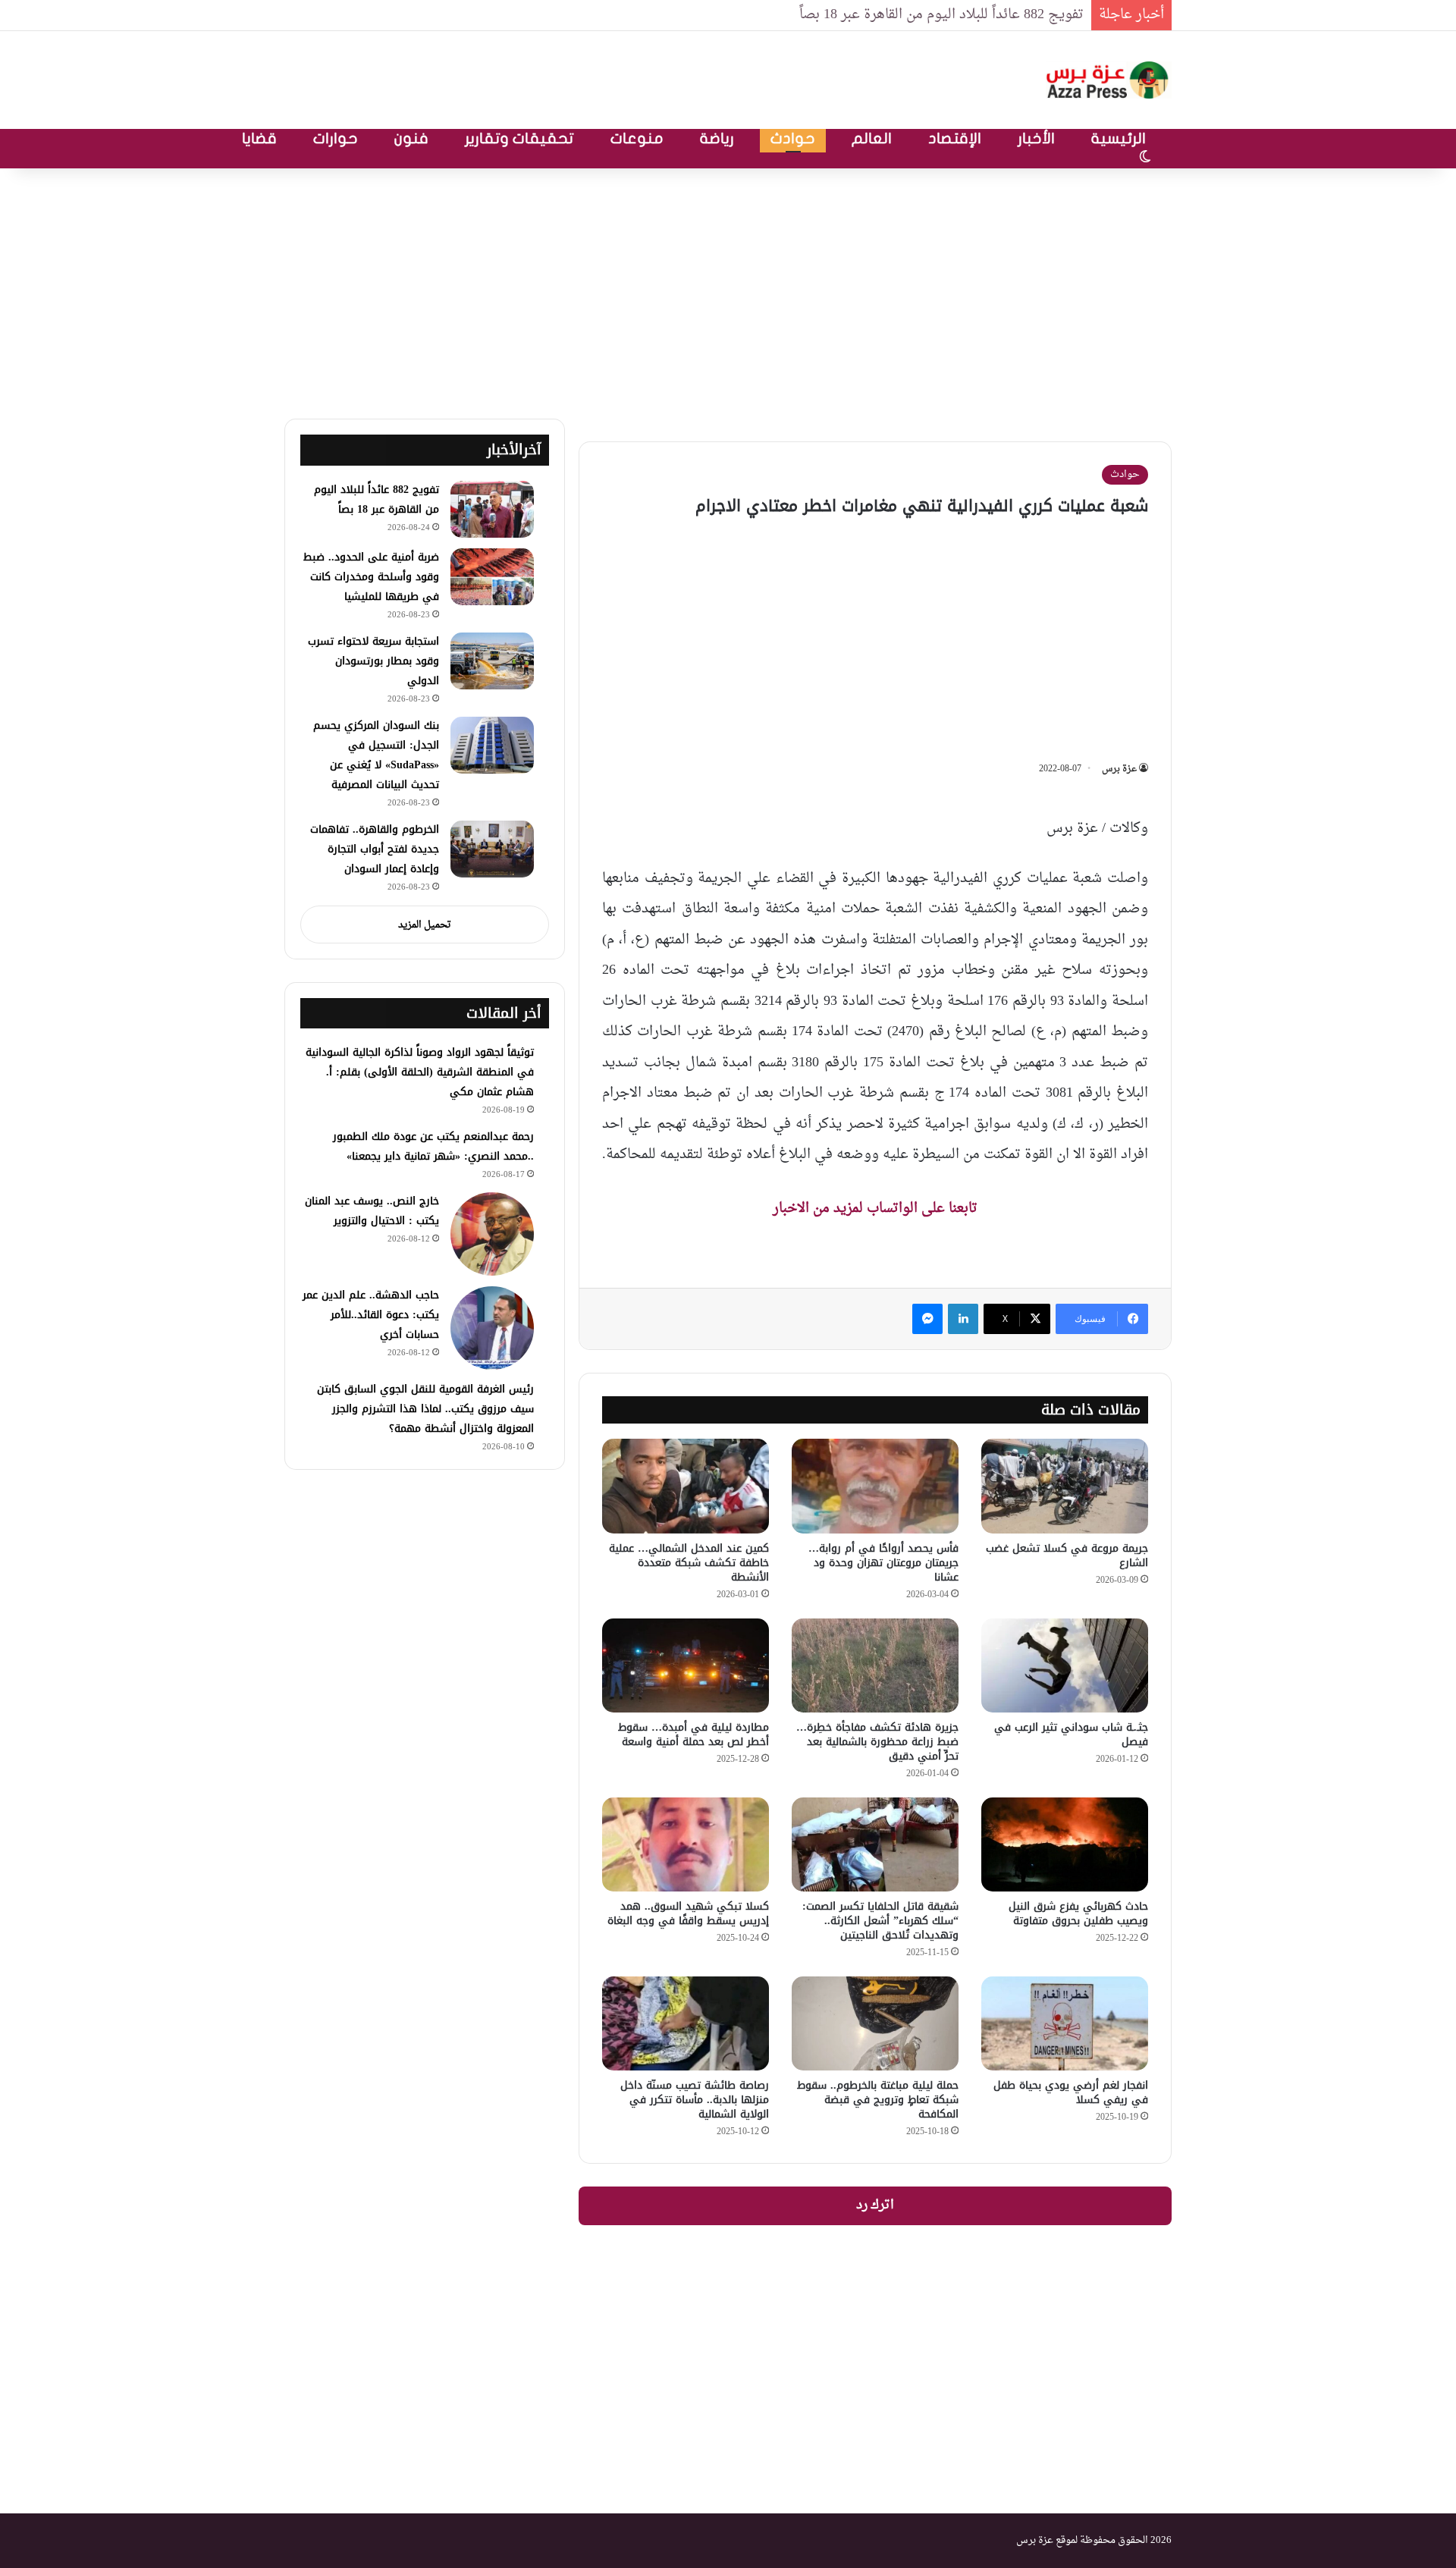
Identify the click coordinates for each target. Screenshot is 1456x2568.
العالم (872, 138)
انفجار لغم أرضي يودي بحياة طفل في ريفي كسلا (1071, 2092)
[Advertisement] (728, 290)
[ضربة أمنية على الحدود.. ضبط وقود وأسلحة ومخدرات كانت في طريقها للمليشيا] (492, 577)
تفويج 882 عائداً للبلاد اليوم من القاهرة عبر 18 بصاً (377, 499)
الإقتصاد (955, 138)
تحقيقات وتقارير (519, 138)
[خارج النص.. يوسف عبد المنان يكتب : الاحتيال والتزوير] (492, 1234)
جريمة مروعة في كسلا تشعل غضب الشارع (1067, 1556)
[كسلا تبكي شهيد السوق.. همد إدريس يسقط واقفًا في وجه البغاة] (686, 1844)
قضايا (259, 138)
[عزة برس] (1109, 80)
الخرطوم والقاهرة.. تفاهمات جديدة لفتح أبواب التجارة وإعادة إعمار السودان (375, 849)
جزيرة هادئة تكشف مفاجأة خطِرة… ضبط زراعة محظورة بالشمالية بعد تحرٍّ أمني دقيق (877, 1742)
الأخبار (1036, 138)
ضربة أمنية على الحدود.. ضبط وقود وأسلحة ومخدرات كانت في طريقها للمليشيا (371, 577)
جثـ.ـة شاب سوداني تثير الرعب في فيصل (1071, 1734)
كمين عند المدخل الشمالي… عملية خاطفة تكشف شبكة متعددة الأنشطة (689, 1563)
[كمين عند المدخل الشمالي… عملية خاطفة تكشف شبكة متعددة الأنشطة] (686, 1486)
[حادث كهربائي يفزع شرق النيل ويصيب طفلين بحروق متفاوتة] (1065, 1844)
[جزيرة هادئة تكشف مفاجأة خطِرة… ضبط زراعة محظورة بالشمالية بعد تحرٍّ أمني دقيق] (875, 1665)
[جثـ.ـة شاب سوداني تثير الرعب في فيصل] (1065, 1665)
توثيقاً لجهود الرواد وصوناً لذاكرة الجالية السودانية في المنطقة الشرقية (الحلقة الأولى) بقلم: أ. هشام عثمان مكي (420, 1072)
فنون (411, 138)
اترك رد (875, 2205)
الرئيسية (1119, 138)
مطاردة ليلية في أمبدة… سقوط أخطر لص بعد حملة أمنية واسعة (693, 1734)
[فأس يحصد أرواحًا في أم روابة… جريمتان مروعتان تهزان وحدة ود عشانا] (875, 1486)
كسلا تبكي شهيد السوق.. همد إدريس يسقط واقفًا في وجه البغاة (688, 1913)
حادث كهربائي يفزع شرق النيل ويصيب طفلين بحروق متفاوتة (1078, 1913)
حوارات (336, 138)
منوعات (637, 138)
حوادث (793, 138)
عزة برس (1119, 769)
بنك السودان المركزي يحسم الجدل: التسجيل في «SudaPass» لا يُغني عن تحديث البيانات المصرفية (376, 755)
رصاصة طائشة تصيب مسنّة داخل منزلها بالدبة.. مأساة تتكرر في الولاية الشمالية (695, 2100)
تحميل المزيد (425, 925)
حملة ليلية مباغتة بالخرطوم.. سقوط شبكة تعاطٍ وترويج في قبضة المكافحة (878, 2100)
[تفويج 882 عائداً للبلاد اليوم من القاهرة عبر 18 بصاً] (492, 509)
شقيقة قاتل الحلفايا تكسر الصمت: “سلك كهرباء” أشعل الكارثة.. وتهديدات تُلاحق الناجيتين (880, 1921)
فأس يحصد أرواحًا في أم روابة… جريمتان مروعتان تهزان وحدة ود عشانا (883, 1563)
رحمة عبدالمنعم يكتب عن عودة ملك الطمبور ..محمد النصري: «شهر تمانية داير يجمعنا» (433, 1146)
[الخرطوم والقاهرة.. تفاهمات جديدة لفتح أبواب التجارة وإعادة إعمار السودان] (492, 849)
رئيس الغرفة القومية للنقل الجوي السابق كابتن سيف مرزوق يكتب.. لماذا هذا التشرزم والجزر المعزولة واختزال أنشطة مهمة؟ (425, 1409)
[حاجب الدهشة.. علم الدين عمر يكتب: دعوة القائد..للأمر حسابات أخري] (492, 1328)
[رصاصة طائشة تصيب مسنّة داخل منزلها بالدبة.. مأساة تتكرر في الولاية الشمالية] (686, 2023)
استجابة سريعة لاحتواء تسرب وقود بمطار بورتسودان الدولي (373, 661)
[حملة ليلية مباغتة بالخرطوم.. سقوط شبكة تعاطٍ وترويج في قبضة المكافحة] (875, 2023)
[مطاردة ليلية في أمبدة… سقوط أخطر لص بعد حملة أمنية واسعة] (686, 1665)
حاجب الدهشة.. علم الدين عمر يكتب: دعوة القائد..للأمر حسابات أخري (371, 1315)
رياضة (717, 138)
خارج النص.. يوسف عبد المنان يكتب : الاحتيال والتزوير (372, 1211)
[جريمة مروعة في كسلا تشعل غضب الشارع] (1065, 1486)
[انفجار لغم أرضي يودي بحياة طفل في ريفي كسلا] (1065, 2023)
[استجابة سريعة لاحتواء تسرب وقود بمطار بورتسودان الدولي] (492, 661)
